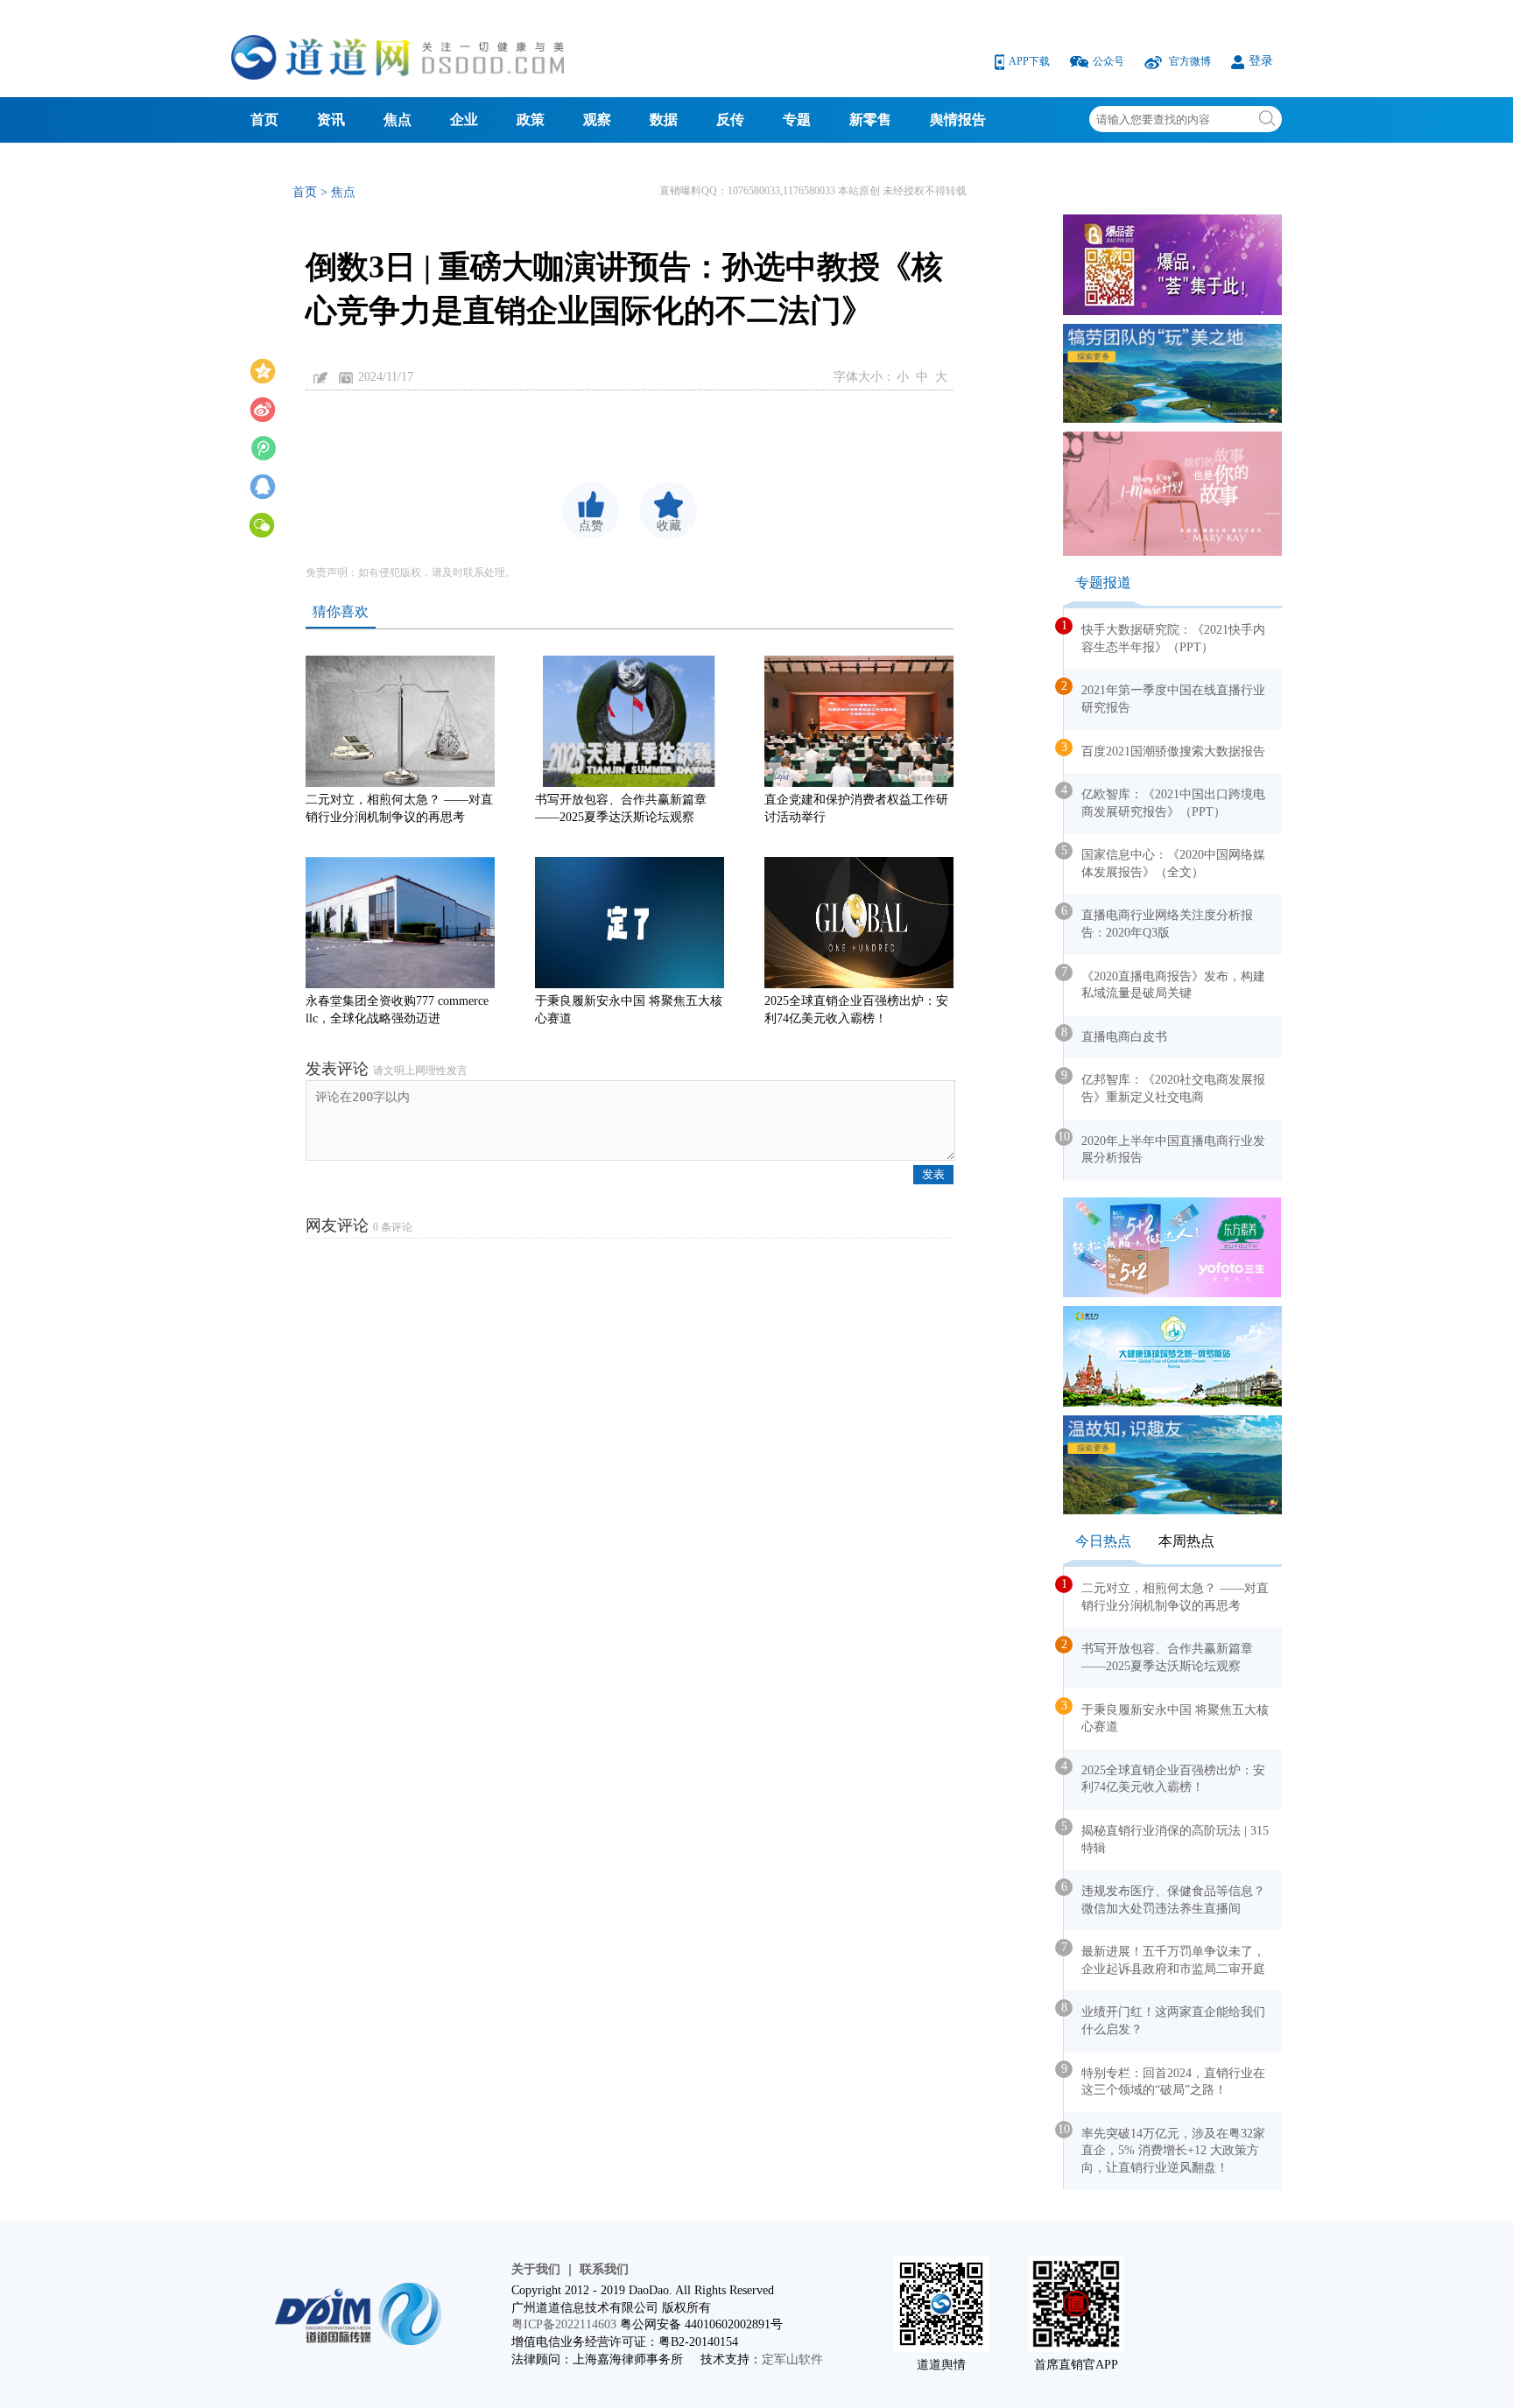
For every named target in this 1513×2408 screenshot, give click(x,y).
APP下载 (1031, 61)
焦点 (398, 119)
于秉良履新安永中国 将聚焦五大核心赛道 (629, 1010)
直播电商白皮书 (1115, 1035)
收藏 (669, 526)
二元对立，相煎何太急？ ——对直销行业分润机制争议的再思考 (399, 808)
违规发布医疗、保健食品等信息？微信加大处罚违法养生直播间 (1165, 1898)
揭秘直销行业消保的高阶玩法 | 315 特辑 (1166, 1837)
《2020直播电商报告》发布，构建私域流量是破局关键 (1165, 983)
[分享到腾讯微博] (263, 446)
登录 (1261, 61)
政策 (531, 119)
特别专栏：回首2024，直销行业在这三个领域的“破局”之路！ (1165, 2080)
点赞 (591, 526)
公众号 (1110, 61)
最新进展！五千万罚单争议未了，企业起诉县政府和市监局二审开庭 (1165, 1958)
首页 (264, 119)
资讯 (331, 119)
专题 (797, 119)
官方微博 (1190, 61)
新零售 (870, 119)
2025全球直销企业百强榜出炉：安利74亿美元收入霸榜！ (856, 1010)
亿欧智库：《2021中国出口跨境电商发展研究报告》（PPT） (1165, 801)
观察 (597, 119)
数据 (664, 119)
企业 (464, 119)
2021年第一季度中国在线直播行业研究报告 (1165, 697)
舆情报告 (958, 119)
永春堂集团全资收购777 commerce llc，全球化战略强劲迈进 (397, 1010)
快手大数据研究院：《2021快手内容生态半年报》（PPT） (1165, 636)
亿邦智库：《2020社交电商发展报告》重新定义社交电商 (1165, 1086)
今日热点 (1103, 1541)
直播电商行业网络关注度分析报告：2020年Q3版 (1158, 922)
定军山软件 (792, 2359)
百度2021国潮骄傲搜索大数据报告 (1165, 749)
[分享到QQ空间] (263, 369)
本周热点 (1186, 1541)
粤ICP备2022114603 (564, 2324)
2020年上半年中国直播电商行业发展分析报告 (1165, 1148)
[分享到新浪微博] (263, 408)
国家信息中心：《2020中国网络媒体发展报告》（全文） (1165, 861)
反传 (730, 119)
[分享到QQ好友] (263, 485)
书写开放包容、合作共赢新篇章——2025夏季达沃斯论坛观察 (621, 808)
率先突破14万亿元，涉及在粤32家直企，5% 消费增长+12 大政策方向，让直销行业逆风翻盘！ (1165, 2148)
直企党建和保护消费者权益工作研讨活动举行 (856, 808)
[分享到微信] (263, 523)
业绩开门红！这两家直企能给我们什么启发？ (1165, 2018)
